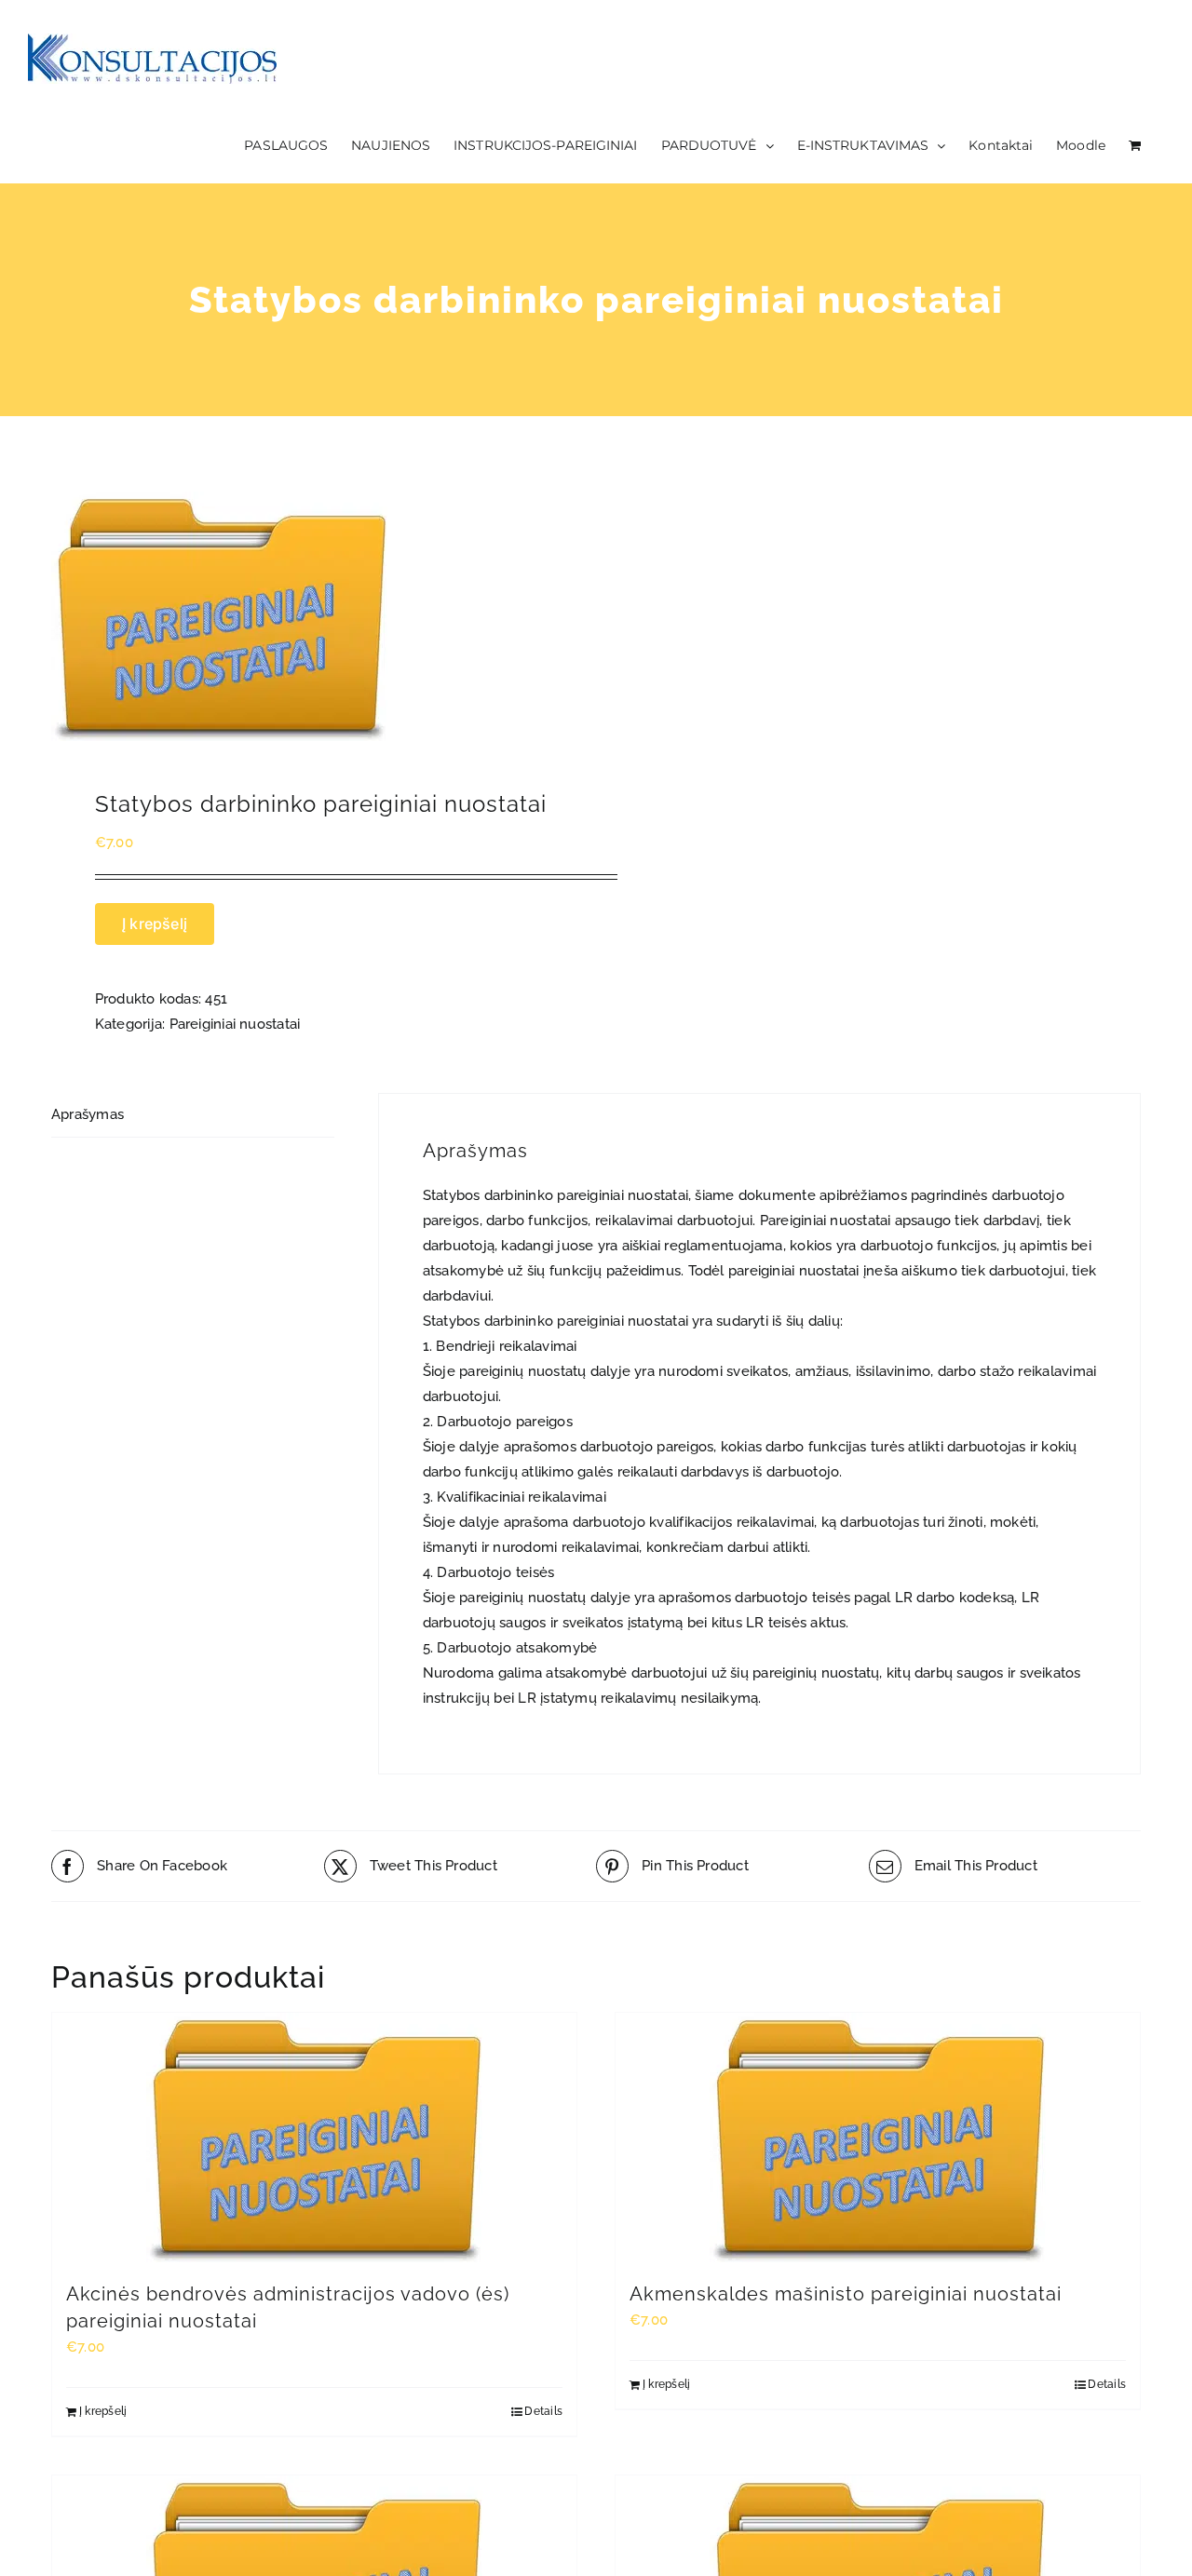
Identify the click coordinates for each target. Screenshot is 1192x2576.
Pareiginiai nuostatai (235, 1024)
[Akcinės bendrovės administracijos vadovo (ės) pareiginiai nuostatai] (314, 2138)
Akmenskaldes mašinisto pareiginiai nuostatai (846, 2294)
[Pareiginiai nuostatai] (313, 616)
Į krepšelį (155, 924)
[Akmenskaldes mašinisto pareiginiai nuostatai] (878, 2138)
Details (543, 2411)
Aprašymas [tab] (88, 1114)
